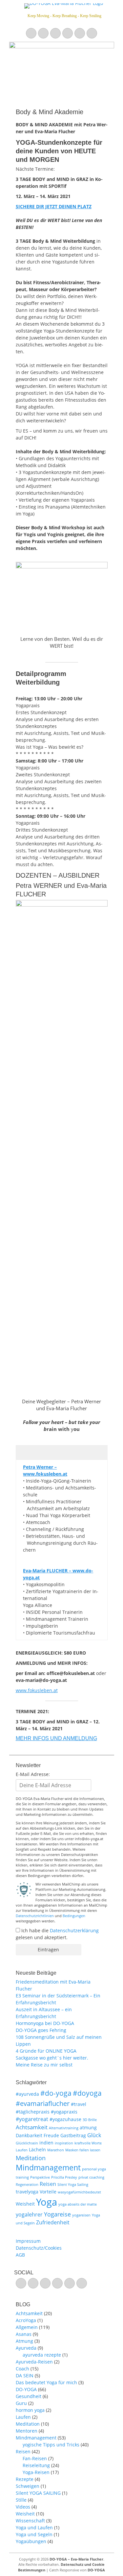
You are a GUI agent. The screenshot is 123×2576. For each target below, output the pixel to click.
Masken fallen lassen (83, 2150)
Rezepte (25, 2479)
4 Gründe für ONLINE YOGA (46, 2051)
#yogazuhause (65, 2119)
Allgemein (27, 2327)
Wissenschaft (30, 2521)
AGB (20, 2255)
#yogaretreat (32, 2119)
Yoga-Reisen (36, 2472)
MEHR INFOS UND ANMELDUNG (56, 1738)
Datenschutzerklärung (74, 1930)
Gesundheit (29, 2396)
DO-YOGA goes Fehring (41, 2030)
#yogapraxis (64, 2112)
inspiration (64, 2143)
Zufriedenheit (53, 2222)
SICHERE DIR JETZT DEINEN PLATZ (54, 206)
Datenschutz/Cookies (39, 2248)
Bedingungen (74, 1916)
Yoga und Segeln (34, 2534)
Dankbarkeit (29, 2135)
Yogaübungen (31, 2541)
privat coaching (91, 2177)
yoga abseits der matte (78, 2204)
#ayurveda (27, 2094)
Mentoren (27, 2431)
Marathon (56, 2150)
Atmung (24, 2341)
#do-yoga (56, 2093)
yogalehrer (29, 2214)
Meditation (31, 2158)
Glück (94, 2135)
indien (46, 2143)
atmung (88, 2127)
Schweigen (28, 2486)
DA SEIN (25, 2376)
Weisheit (25, 2204)
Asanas (24, 2334)
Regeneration (27, 2185)
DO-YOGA (26, 2389)
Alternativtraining (64, 2128)
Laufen (22, 2150)
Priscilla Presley (64, 2177)
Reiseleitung (36, 2465)
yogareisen (81, 2215)
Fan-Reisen (35, 2458)
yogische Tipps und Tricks (51, 2445)
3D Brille (90, 2120)
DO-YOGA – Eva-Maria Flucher (76, 2559)
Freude (51, 2135)
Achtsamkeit (32, 2127)
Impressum (28, 2241)
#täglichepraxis (33, 2112)
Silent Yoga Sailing (73, 2185)
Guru (21, 2403)
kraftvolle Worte (88, 2143)
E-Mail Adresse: (33, 1774)
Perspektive (40, 2177)
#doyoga (87, 2093)
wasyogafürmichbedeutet (79, 2192)
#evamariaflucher (43, 2103)
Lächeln (37, 2150)
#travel (79, 2104)
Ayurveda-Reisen (34, 2362)
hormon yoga (30, 2410)
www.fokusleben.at (37, 1690)
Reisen (48, 2184)
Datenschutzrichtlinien (35, 1916)
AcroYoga (26, 2320)
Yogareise (57, 2214)
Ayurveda (26, 2348)
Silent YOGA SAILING (38, 2493)
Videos (23, 2507)
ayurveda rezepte (42, 2355)
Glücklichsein (27, 2143)
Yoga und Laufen (34, 2527)
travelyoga (27, 2192)
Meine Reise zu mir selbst (44, 2065)
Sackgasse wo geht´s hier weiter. (52, 2058)
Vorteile (48, 2192)
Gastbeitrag (73, 2135)
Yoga (47, 2202)
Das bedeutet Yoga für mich (46, 2382)
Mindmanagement (48, 2168)
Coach (22, 2369)
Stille (21, 2500)
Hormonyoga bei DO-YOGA (45, 2023)
